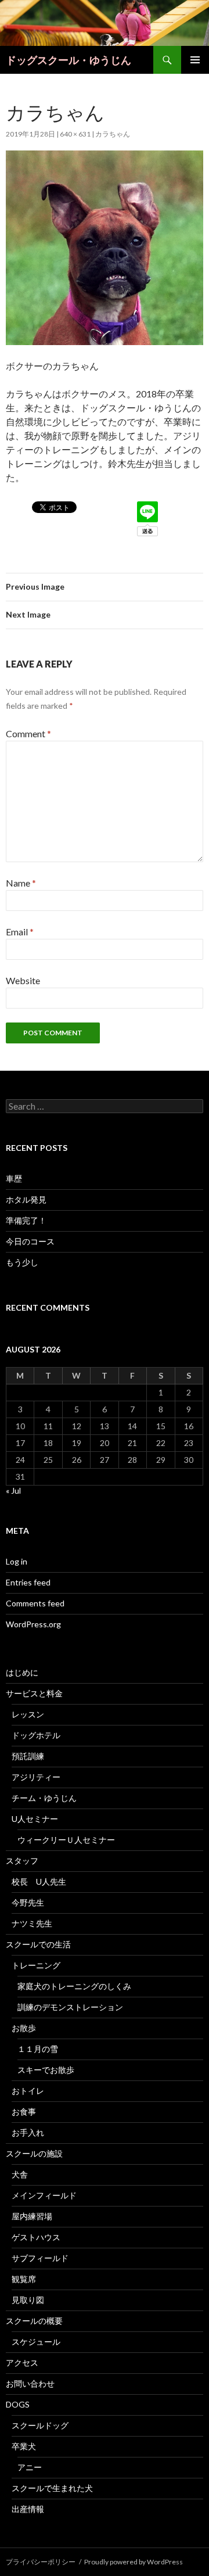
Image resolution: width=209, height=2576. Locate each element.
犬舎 (20, 2174)
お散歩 (24, 2028)
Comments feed (35, 1603)
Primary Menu (195, 60)
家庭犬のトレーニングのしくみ (74, 1986)
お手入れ (28, 2132)
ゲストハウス (36, 2237)
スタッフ (22, 1861)
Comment (28, 733)
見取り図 (28, 2300)
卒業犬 (24, 2446)
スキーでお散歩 (46, 2070)
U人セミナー (35, 1819)
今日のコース (30, 1241)
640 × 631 (75, 134)
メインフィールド (44, 2195)
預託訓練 (28, 1756)
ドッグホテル (36, 1735)
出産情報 (28, 2509)
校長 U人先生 (39, 1881)
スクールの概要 (34, 2321)
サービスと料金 (34, 1693)
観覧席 (24, 2279)
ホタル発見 (26, 1199)
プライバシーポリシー (41, 2562)
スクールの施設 (34, 2153)
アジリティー (36, 1777)
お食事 (24, 2112)
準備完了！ (26, 1220)
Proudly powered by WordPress (134, 2562)
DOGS (18, 2404)
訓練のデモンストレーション (70, 2007)
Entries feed (28, 1582)
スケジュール (36, 2342)
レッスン (28, 1714)
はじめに (22, 1672)
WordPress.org (33, 1624)
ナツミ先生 (32, 1923)
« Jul (13, 1490)
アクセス (22, 2362)
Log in (17, 1561)
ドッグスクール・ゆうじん (69, 60)
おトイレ (28, 2091)
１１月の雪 (38, 2049)
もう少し (22, 1262)
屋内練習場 (32, 2216)
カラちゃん (113, 134)
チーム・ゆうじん (44, 1798)
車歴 (14, 1178)
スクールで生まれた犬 (52, 2488)
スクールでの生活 (38, 1944)
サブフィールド (40, 2258)
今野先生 (28, 1902)
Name (21, 883)
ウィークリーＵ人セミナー (66, 1840)
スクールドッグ (40, 2425)
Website (23, 980)
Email (20, 932)
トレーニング (36, 1965)
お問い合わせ (30, 2383)
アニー (30, 2467)
